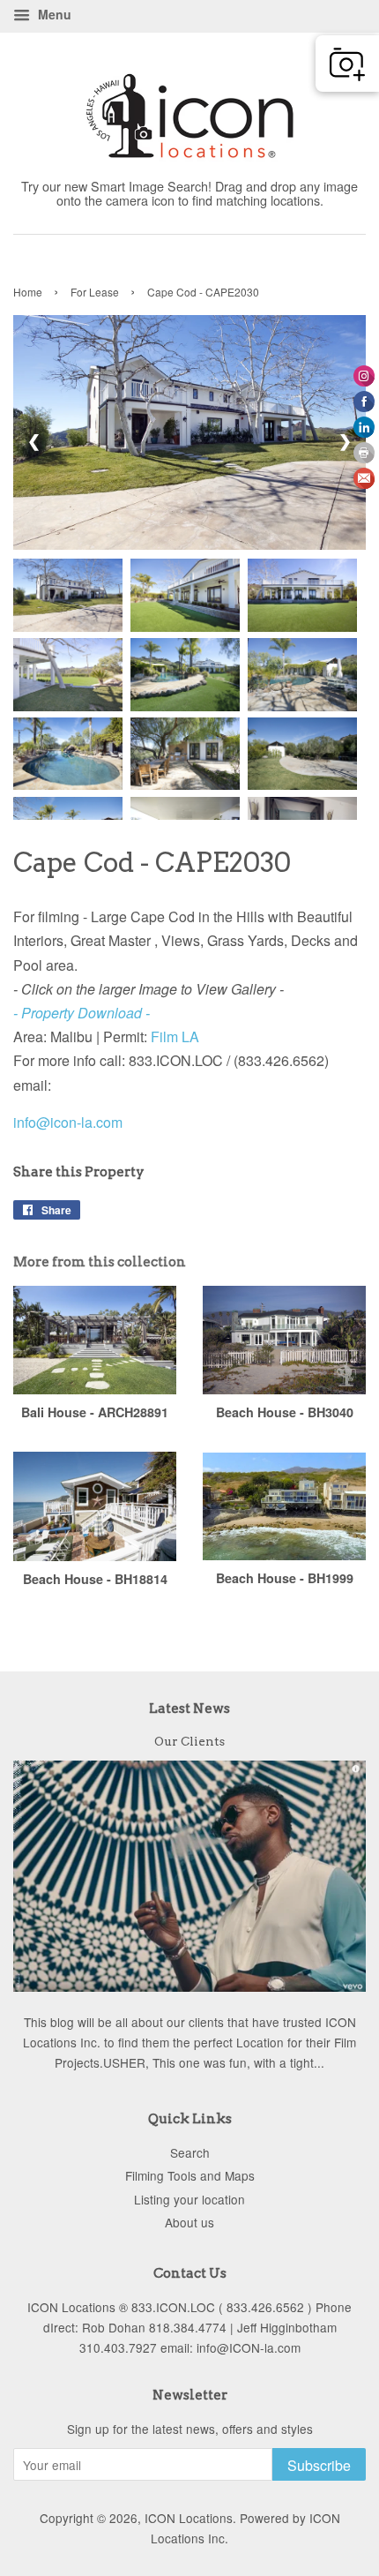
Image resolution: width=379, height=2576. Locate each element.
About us (189, 2222)
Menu (53, 14)
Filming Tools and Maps (190, 2175)
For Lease (95, 292)
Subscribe (319, 2465)
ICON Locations (189, 2518)
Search (190, 2152)
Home (28, 292)
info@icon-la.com (68, 1122)
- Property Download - (83, 1013)
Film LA (175, 1036)
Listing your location (189, 2199)
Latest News (189, 1709)
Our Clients (189, 1741)
